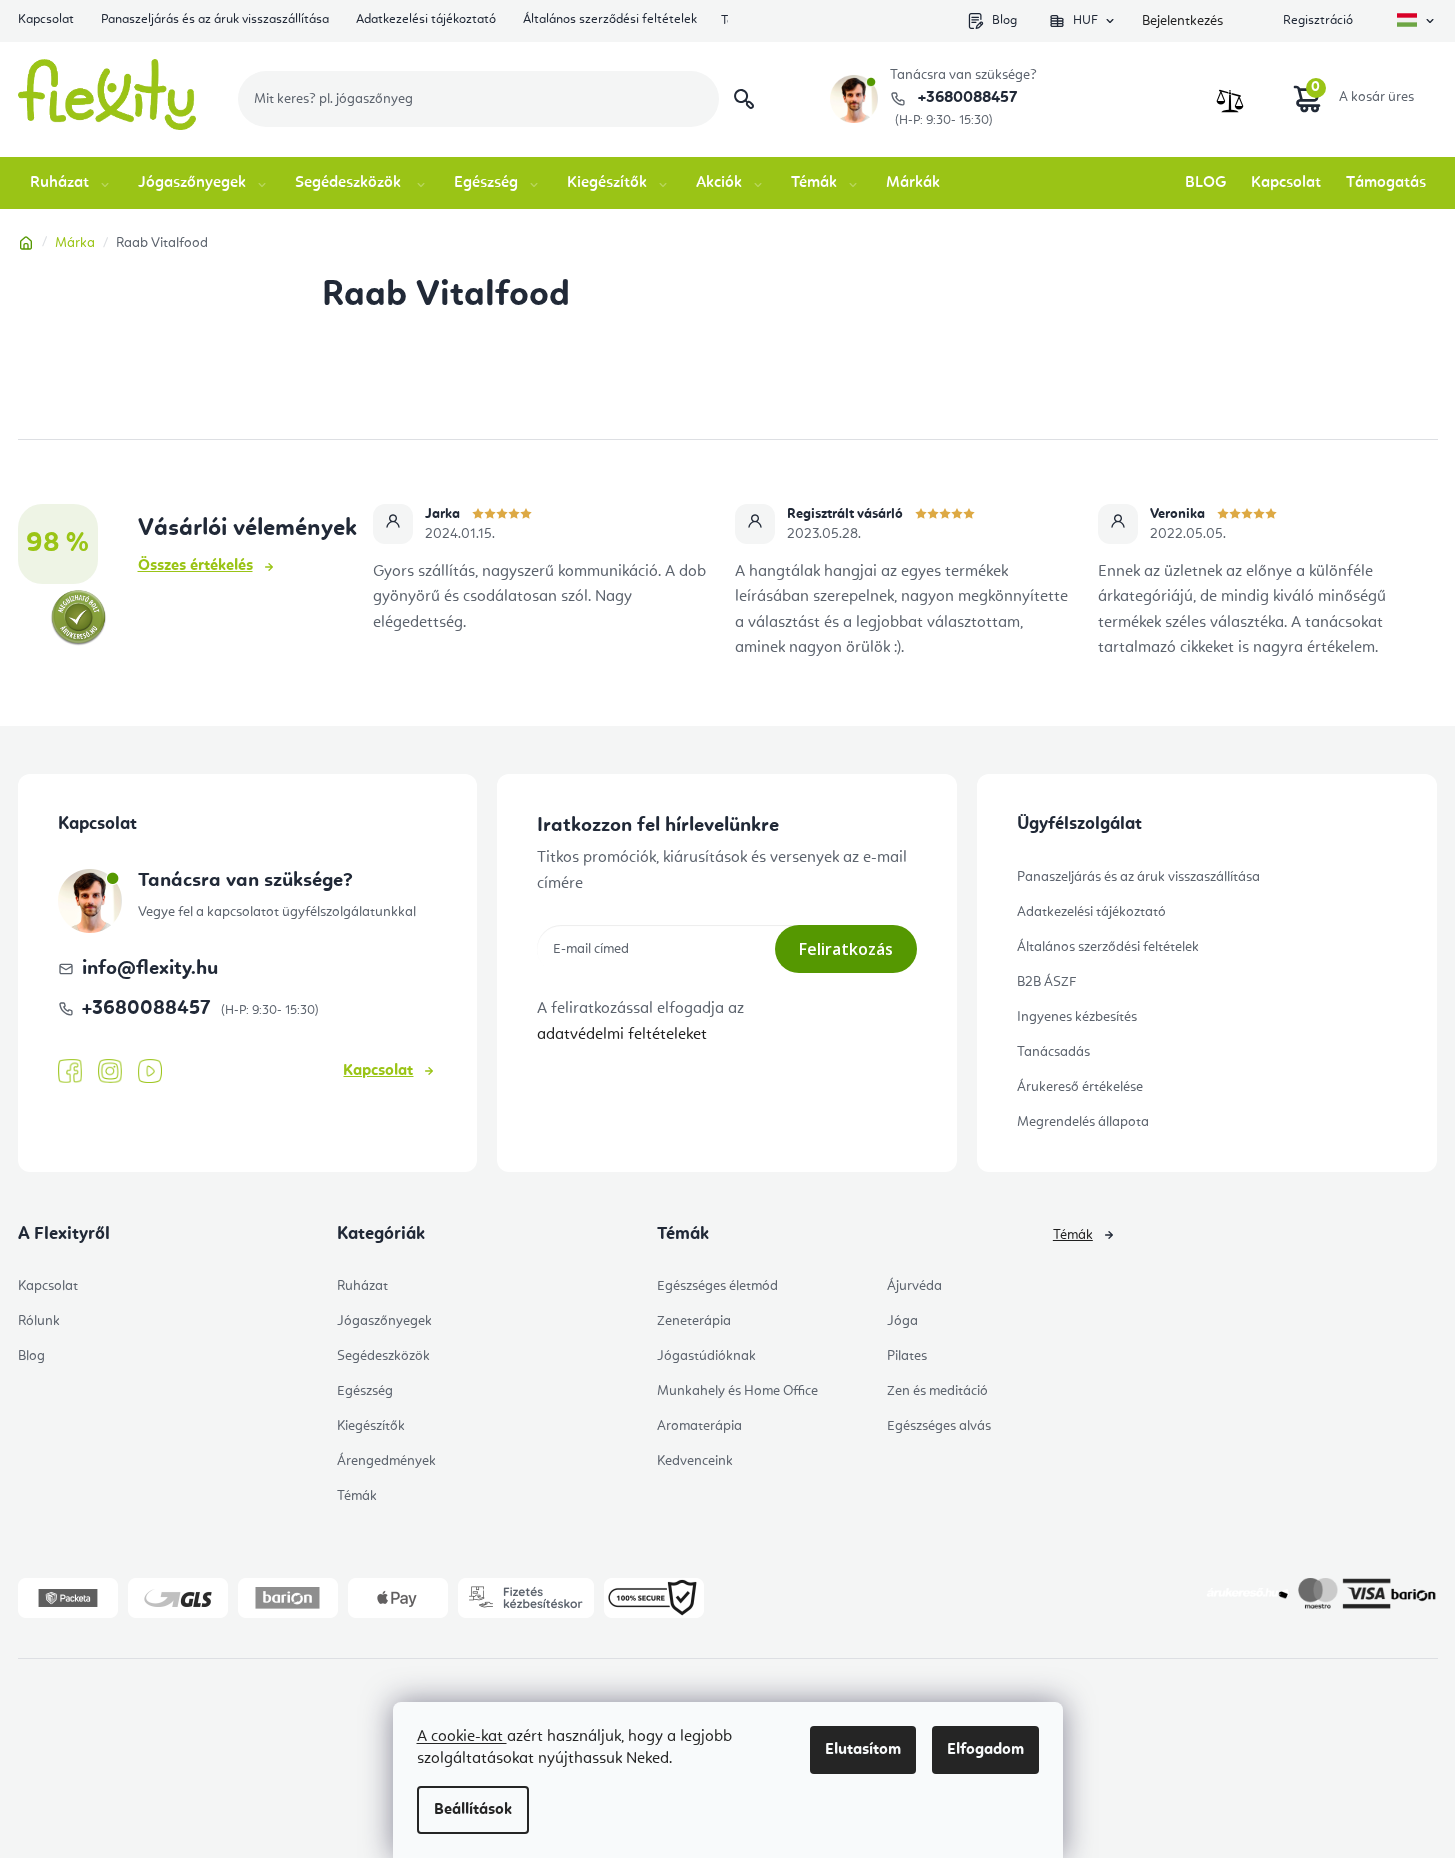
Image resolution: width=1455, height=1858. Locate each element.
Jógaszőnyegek (384, 1321)
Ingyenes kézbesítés (1077, 1017)
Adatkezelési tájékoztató (426, 19)
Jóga (902, 1321)
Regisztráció (1318, 20)
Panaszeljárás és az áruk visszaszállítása (215, 19)
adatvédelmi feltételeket (622, 1035)
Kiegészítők (371, 1426)
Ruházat (362, 1286)
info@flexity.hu (150, 969)
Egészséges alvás (939, 1426)
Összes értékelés (195, 566)
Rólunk (39, 1321)
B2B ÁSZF (1046, 982)
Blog (1004, 20)
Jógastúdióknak (706, 1356)
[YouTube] (150, 1072)
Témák (357, 1496)
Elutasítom (863, 1750)
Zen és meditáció (937, 1391)
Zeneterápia (694, 1321)
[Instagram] (110, 1071)
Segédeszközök (383, 1356)
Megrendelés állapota (1083, 1122)
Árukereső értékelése (1080, 1087)
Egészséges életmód (717, 1286)
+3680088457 (965, 98)
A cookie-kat (462, 1737)
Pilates (907, 1356)
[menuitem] (71, 183)
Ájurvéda (914, 1286)
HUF (1085, 20)
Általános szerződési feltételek (610, 19)
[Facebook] (70, 1072)
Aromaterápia (699, 1426)
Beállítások (473, 1810)
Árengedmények (386, 1461)
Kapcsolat (46, 19)
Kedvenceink (695, 1461)
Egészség (365, 1391)
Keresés (744, 99)
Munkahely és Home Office (737, 1391)
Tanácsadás (1053, 1052)
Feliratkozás (846, 949)
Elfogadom (985, 1750)
